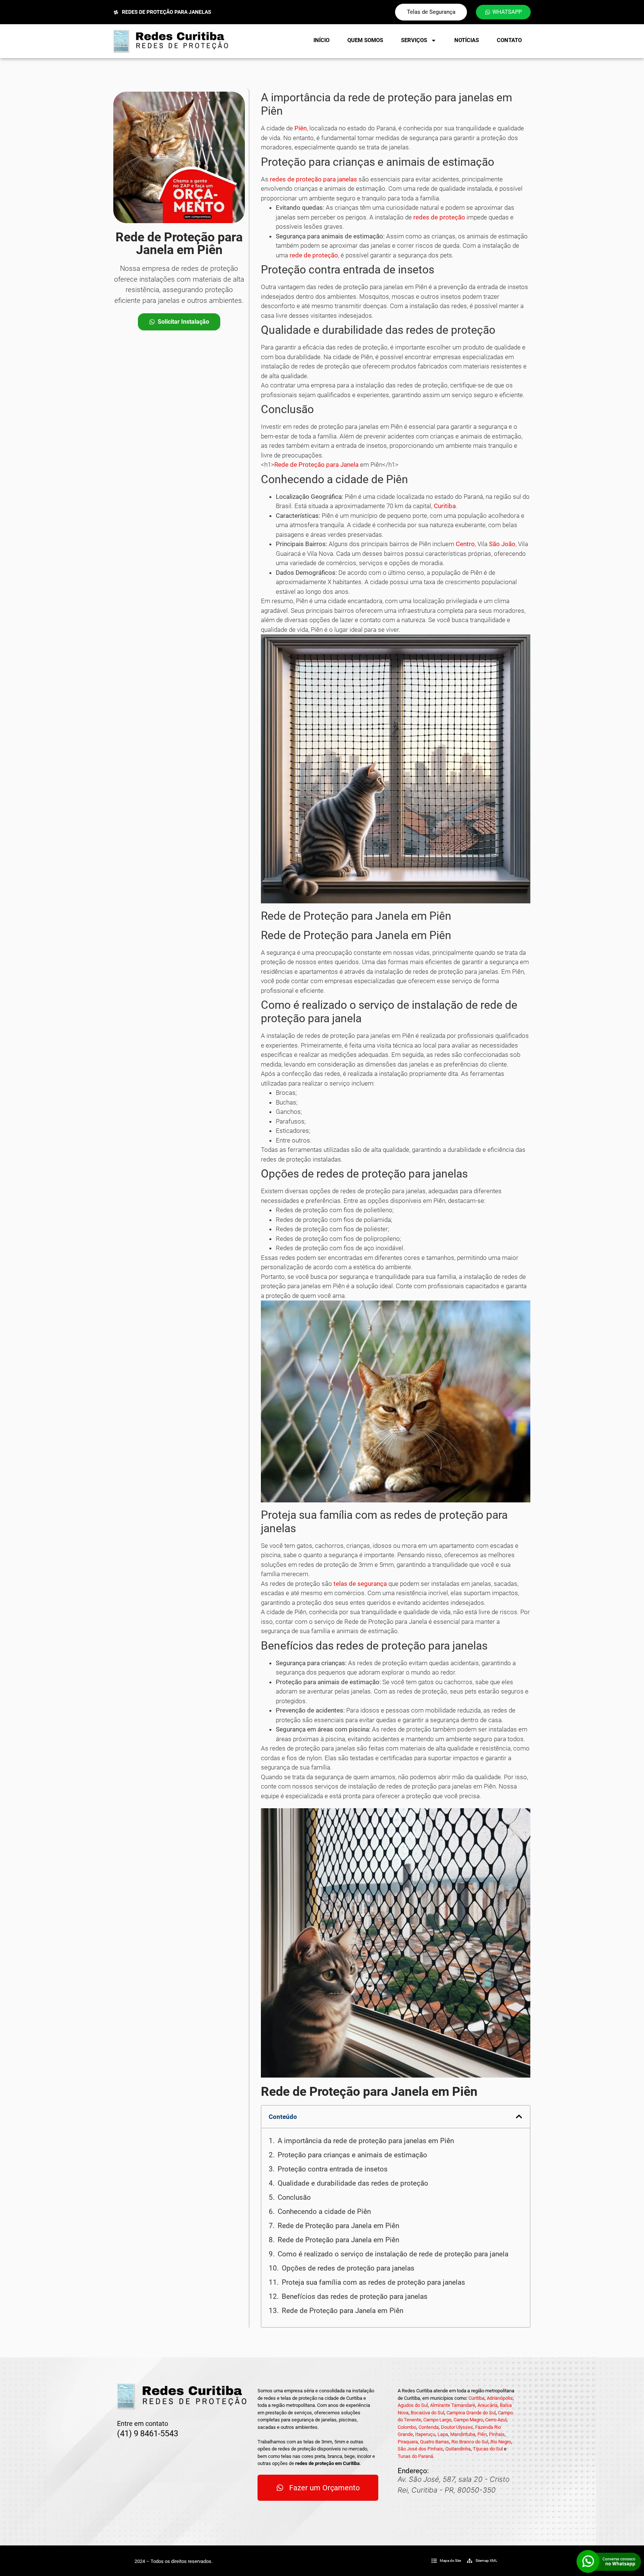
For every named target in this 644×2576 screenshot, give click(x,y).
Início (321, 40)
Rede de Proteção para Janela (316, 465)
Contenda (429, 2427)
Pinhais (497, 2434)
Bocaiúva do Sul (427, 2413)
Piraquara (408, 2442)
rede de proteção (314, 255)
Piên (301, 128)
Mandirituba (463, 2434)
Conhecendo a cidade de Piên (324, 2211)
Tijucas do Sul (488, 2449)
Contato (509, 40)
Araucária (487, 2405)
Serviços (414, 40)
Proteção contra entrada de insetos (333, 2169)
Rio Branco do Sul (470, 2442)
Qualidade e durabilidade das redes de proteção (353, 2183)
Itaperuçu (425, 2434)
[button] (519, 2116)
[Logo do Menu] (171, 41)
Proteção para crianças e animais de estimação (352, 2155)
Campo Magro (468, 2420)
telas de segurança (360, 1584)
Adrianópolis (500, 2398)
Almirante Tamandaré (453, 2405)
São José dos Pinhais (420, 2449)
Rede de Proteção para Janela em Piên (338, 2226)
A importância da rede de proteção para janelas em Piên (366, 2141)
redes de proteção (439, 217)
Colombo (407, 2427)
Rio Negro (501, 2442)
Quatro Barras (435, 2442)
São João (502, 544)
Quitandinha (458, 2449)
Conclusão (294, 2197)
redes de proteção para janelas (313, 179)
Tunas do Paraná (415, 2456)
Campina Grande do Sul (471, 2413)
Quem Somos (365, 40)
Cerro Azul (496, 2420)
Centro (465, 544)
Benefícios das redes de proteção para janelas (355, 2296)
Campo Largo (437, 2420)
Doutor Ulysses (457, 2427)
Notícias (467, 40)
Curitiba (445, 506)
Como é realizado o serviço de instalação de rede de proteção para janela (393, 2254)
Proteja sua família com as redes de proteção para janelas (373, 2282)
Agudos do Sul (413, 2405)
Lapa (443, 2434)
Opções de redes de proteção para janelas (348, 2268)
